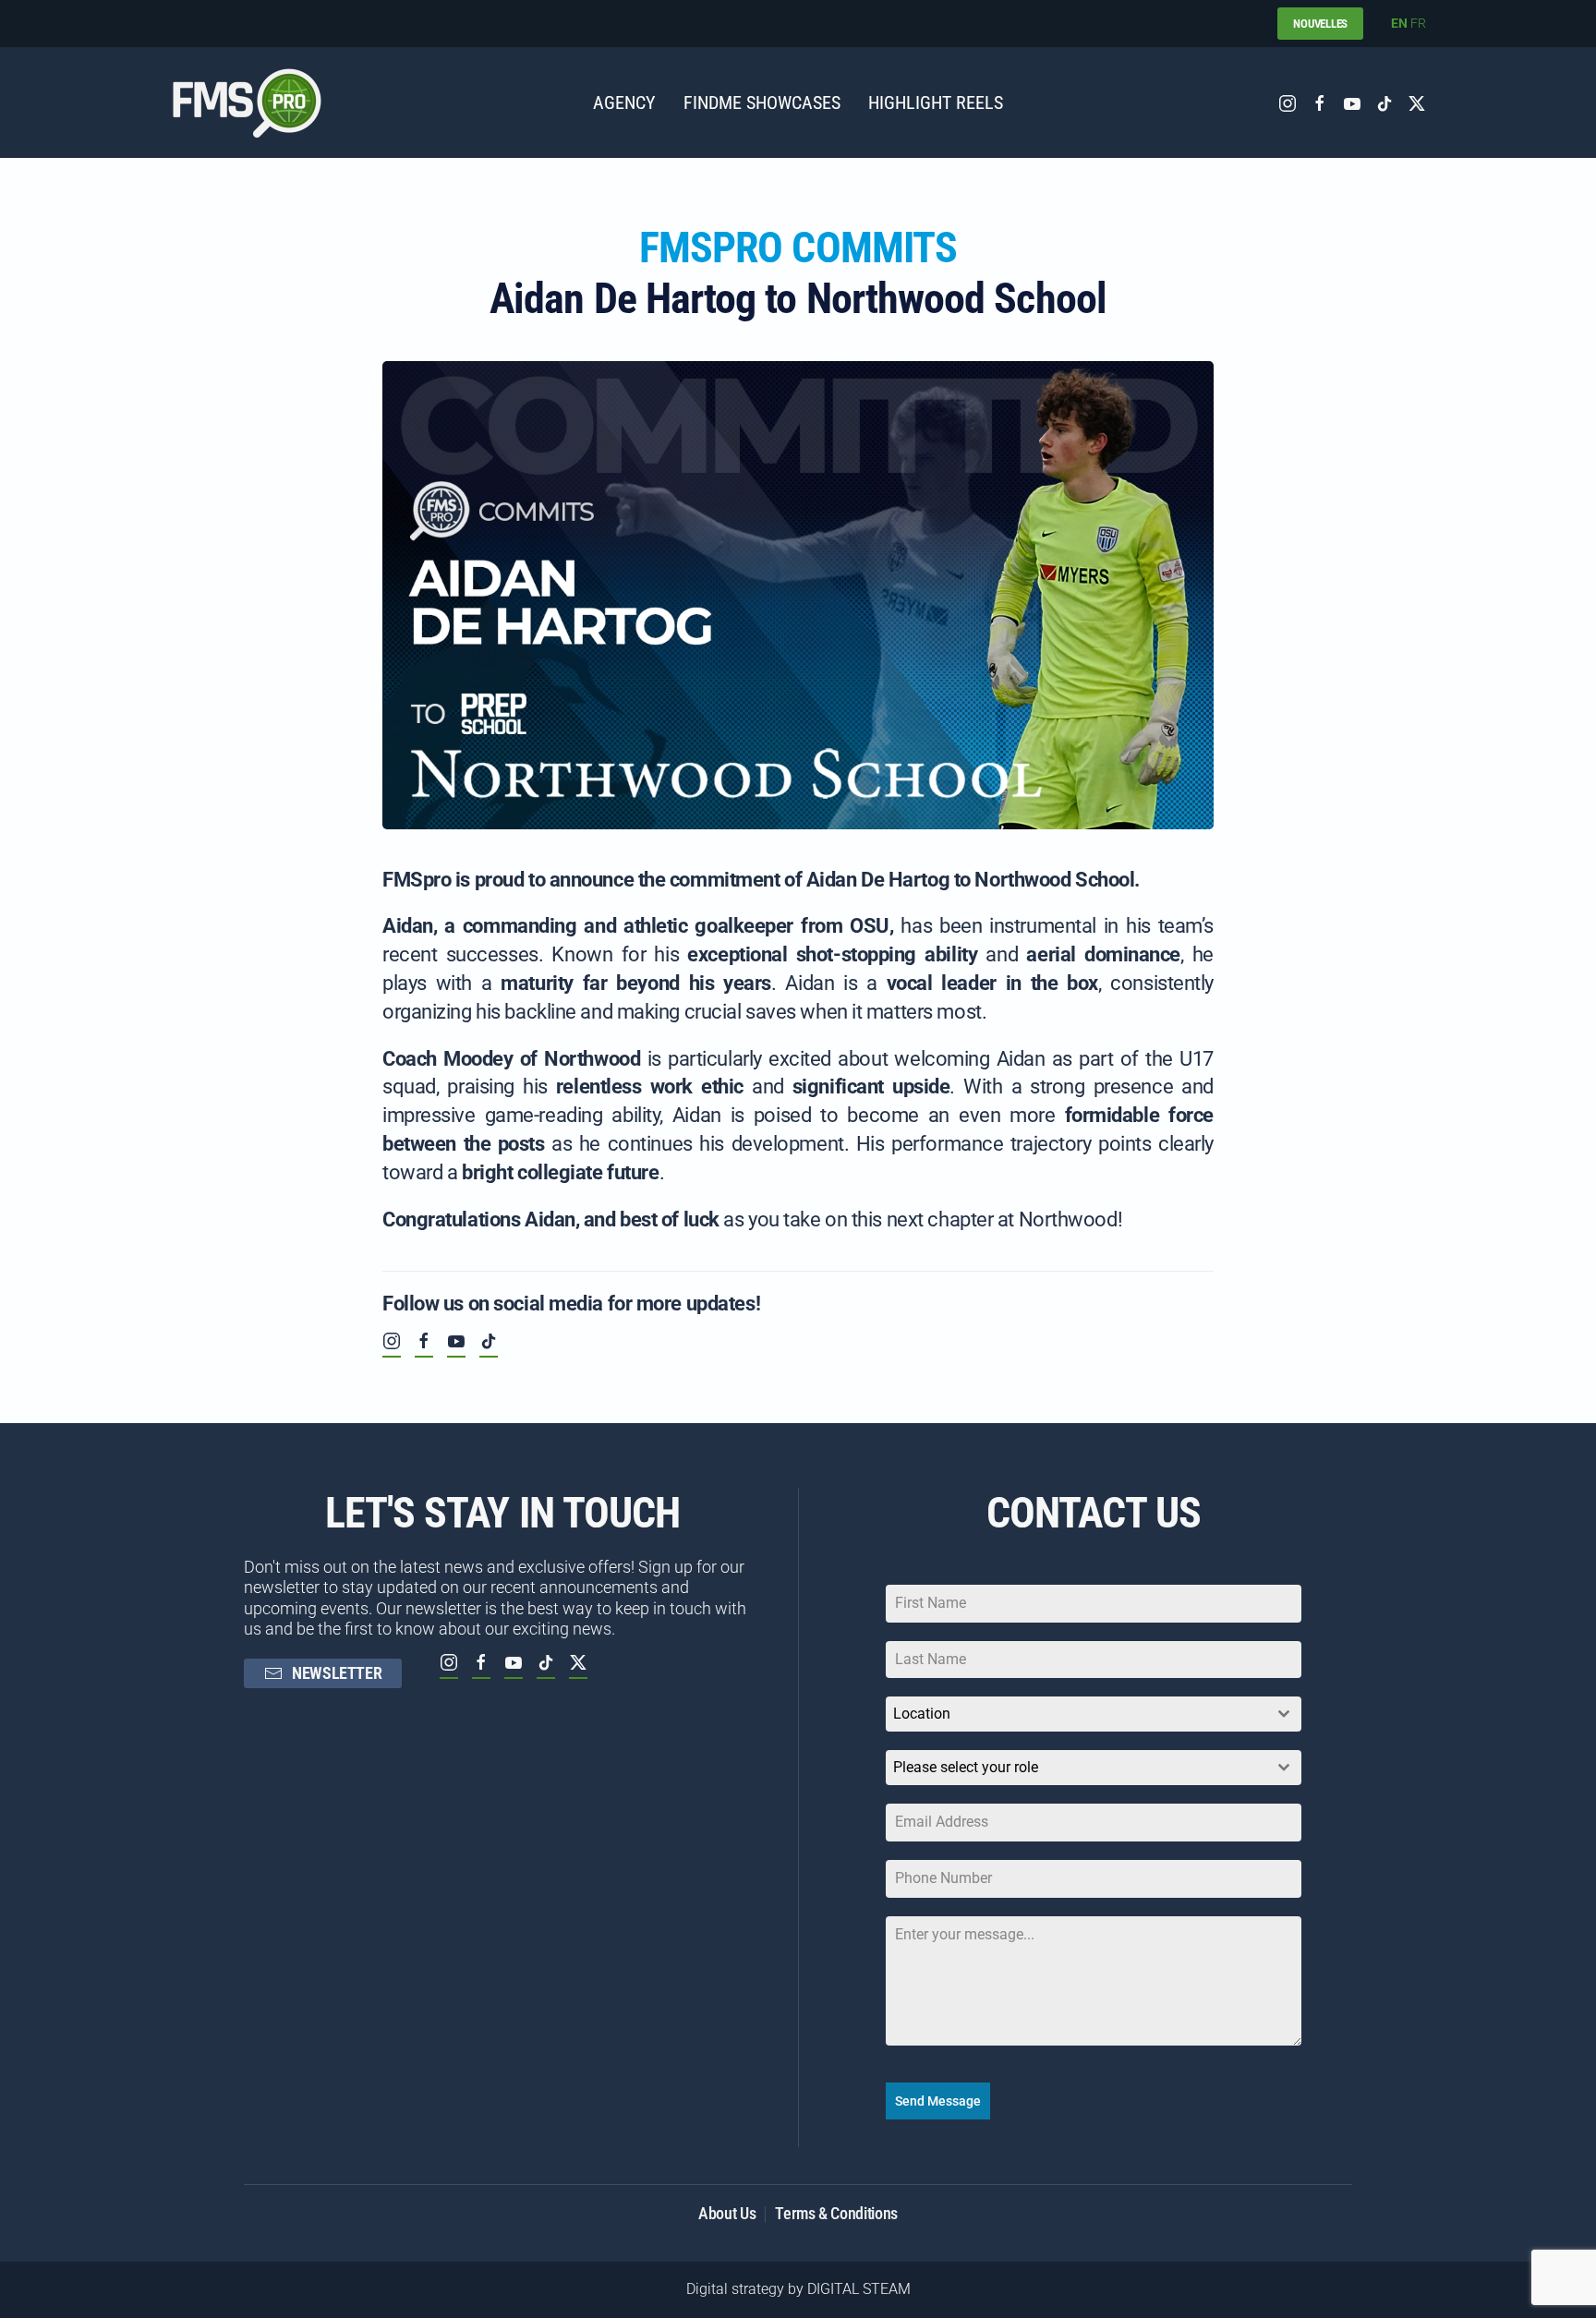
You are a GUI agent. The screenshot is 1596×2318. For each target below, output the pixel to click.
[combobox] (1094, 1714)
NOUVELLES (1320, 24)
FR (1418, 23)
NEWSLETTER (337, 1673)
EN (1399, 23)
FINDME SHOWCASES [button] (762, 103)
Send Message (938, 2101)
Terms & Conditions (836, 2213)
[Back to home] (247, 103)
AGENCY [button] (624, 103)
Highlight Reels (936, 103)
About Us (727, 2213)
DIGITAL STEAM (859, 2289)
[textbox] (1076, 1768)
